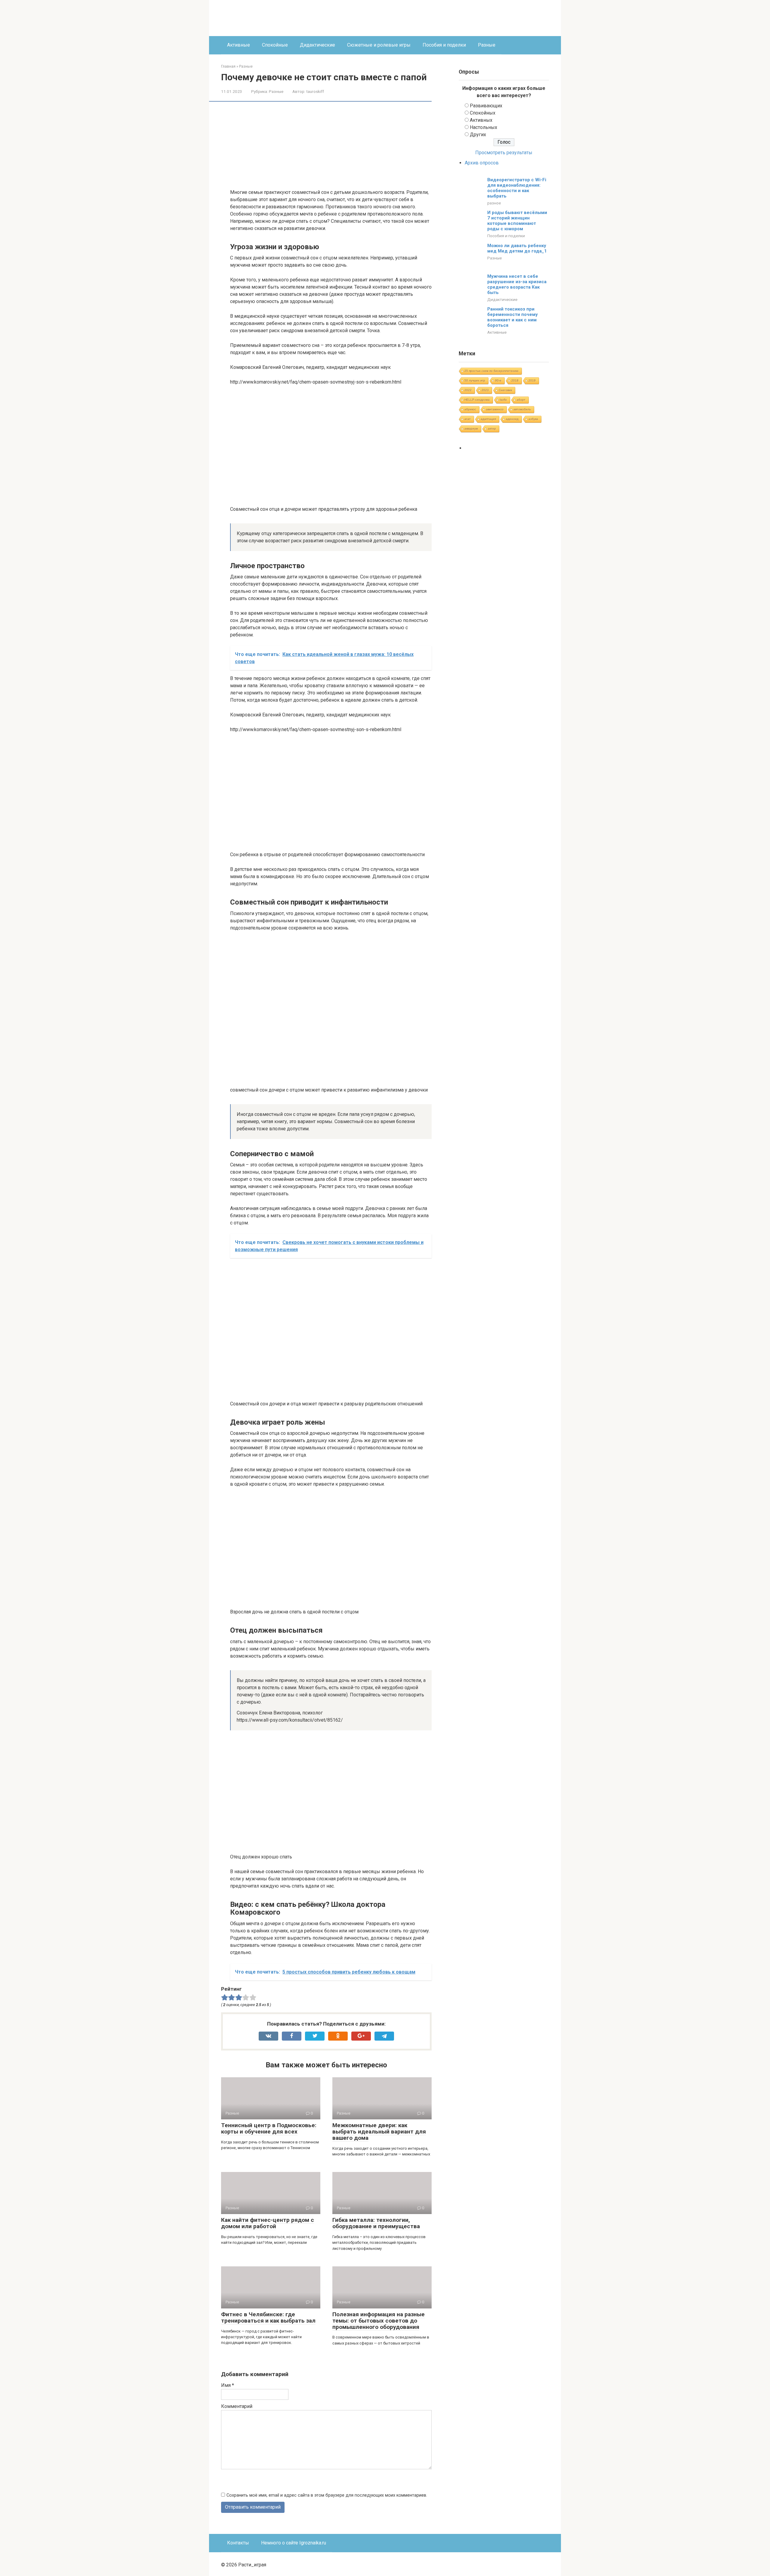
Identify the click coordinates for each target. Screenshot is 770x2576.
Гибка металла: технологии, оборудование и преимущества (376, 2223)
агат (468, 419)
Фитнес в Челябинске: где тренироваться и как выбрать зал (268, 2317)
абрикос (470, 409)
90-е (498, 380)
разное (494, 203)
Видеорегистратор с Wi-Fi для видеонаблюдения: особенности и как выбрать (517, 188)
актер (492, 429)
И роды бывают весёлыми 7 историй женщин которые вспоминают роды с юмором (517, 221)
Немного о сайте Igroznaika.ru (294, 2543)
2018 (515, 380)
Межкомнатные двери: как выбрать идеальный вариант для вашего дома (379, 2132)
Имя (228, 2385)
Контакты (238, 2543)
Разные (487, 45)
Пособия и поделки (444, 45)
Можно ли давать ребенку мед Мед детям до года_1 (517, 248)
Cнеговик (505, 390)
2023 (485, 390)
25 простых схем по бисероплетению (491, 371)
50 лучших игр (475, 380)
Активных (481, 120)
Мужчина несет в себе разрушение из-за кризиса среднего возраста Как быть (517, 284)
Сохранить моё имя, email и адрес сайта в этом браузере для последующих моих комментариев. (327, 2495)
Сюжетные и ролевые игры (379, 45)
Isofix (503, 400)
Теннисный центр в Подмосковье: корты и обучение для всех (269, 2128)
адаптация (488, 419)
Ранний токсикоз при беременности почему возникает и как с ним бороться (513, 317)
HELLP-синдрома (477, 400)
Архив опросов (482, 163)
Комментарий (237, 2406)
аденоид (512, 419)
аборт (521, 400)
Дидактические (317, 45)
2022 (468, 390)
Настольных (484, 127)
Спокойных (483, 113)
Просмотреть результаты (504, 153)
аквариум (471, 429)
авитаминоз (495, 409)
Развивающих (486, 106)
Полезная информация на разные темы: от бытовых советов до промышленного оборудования (379, 2321)
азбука (533, 419)
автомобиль (522, 409)
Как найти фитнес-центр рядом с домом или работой (268, 2223)
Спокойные (275, 45)
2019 (532, 380)
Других (478, 135)
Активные (239, 45)
